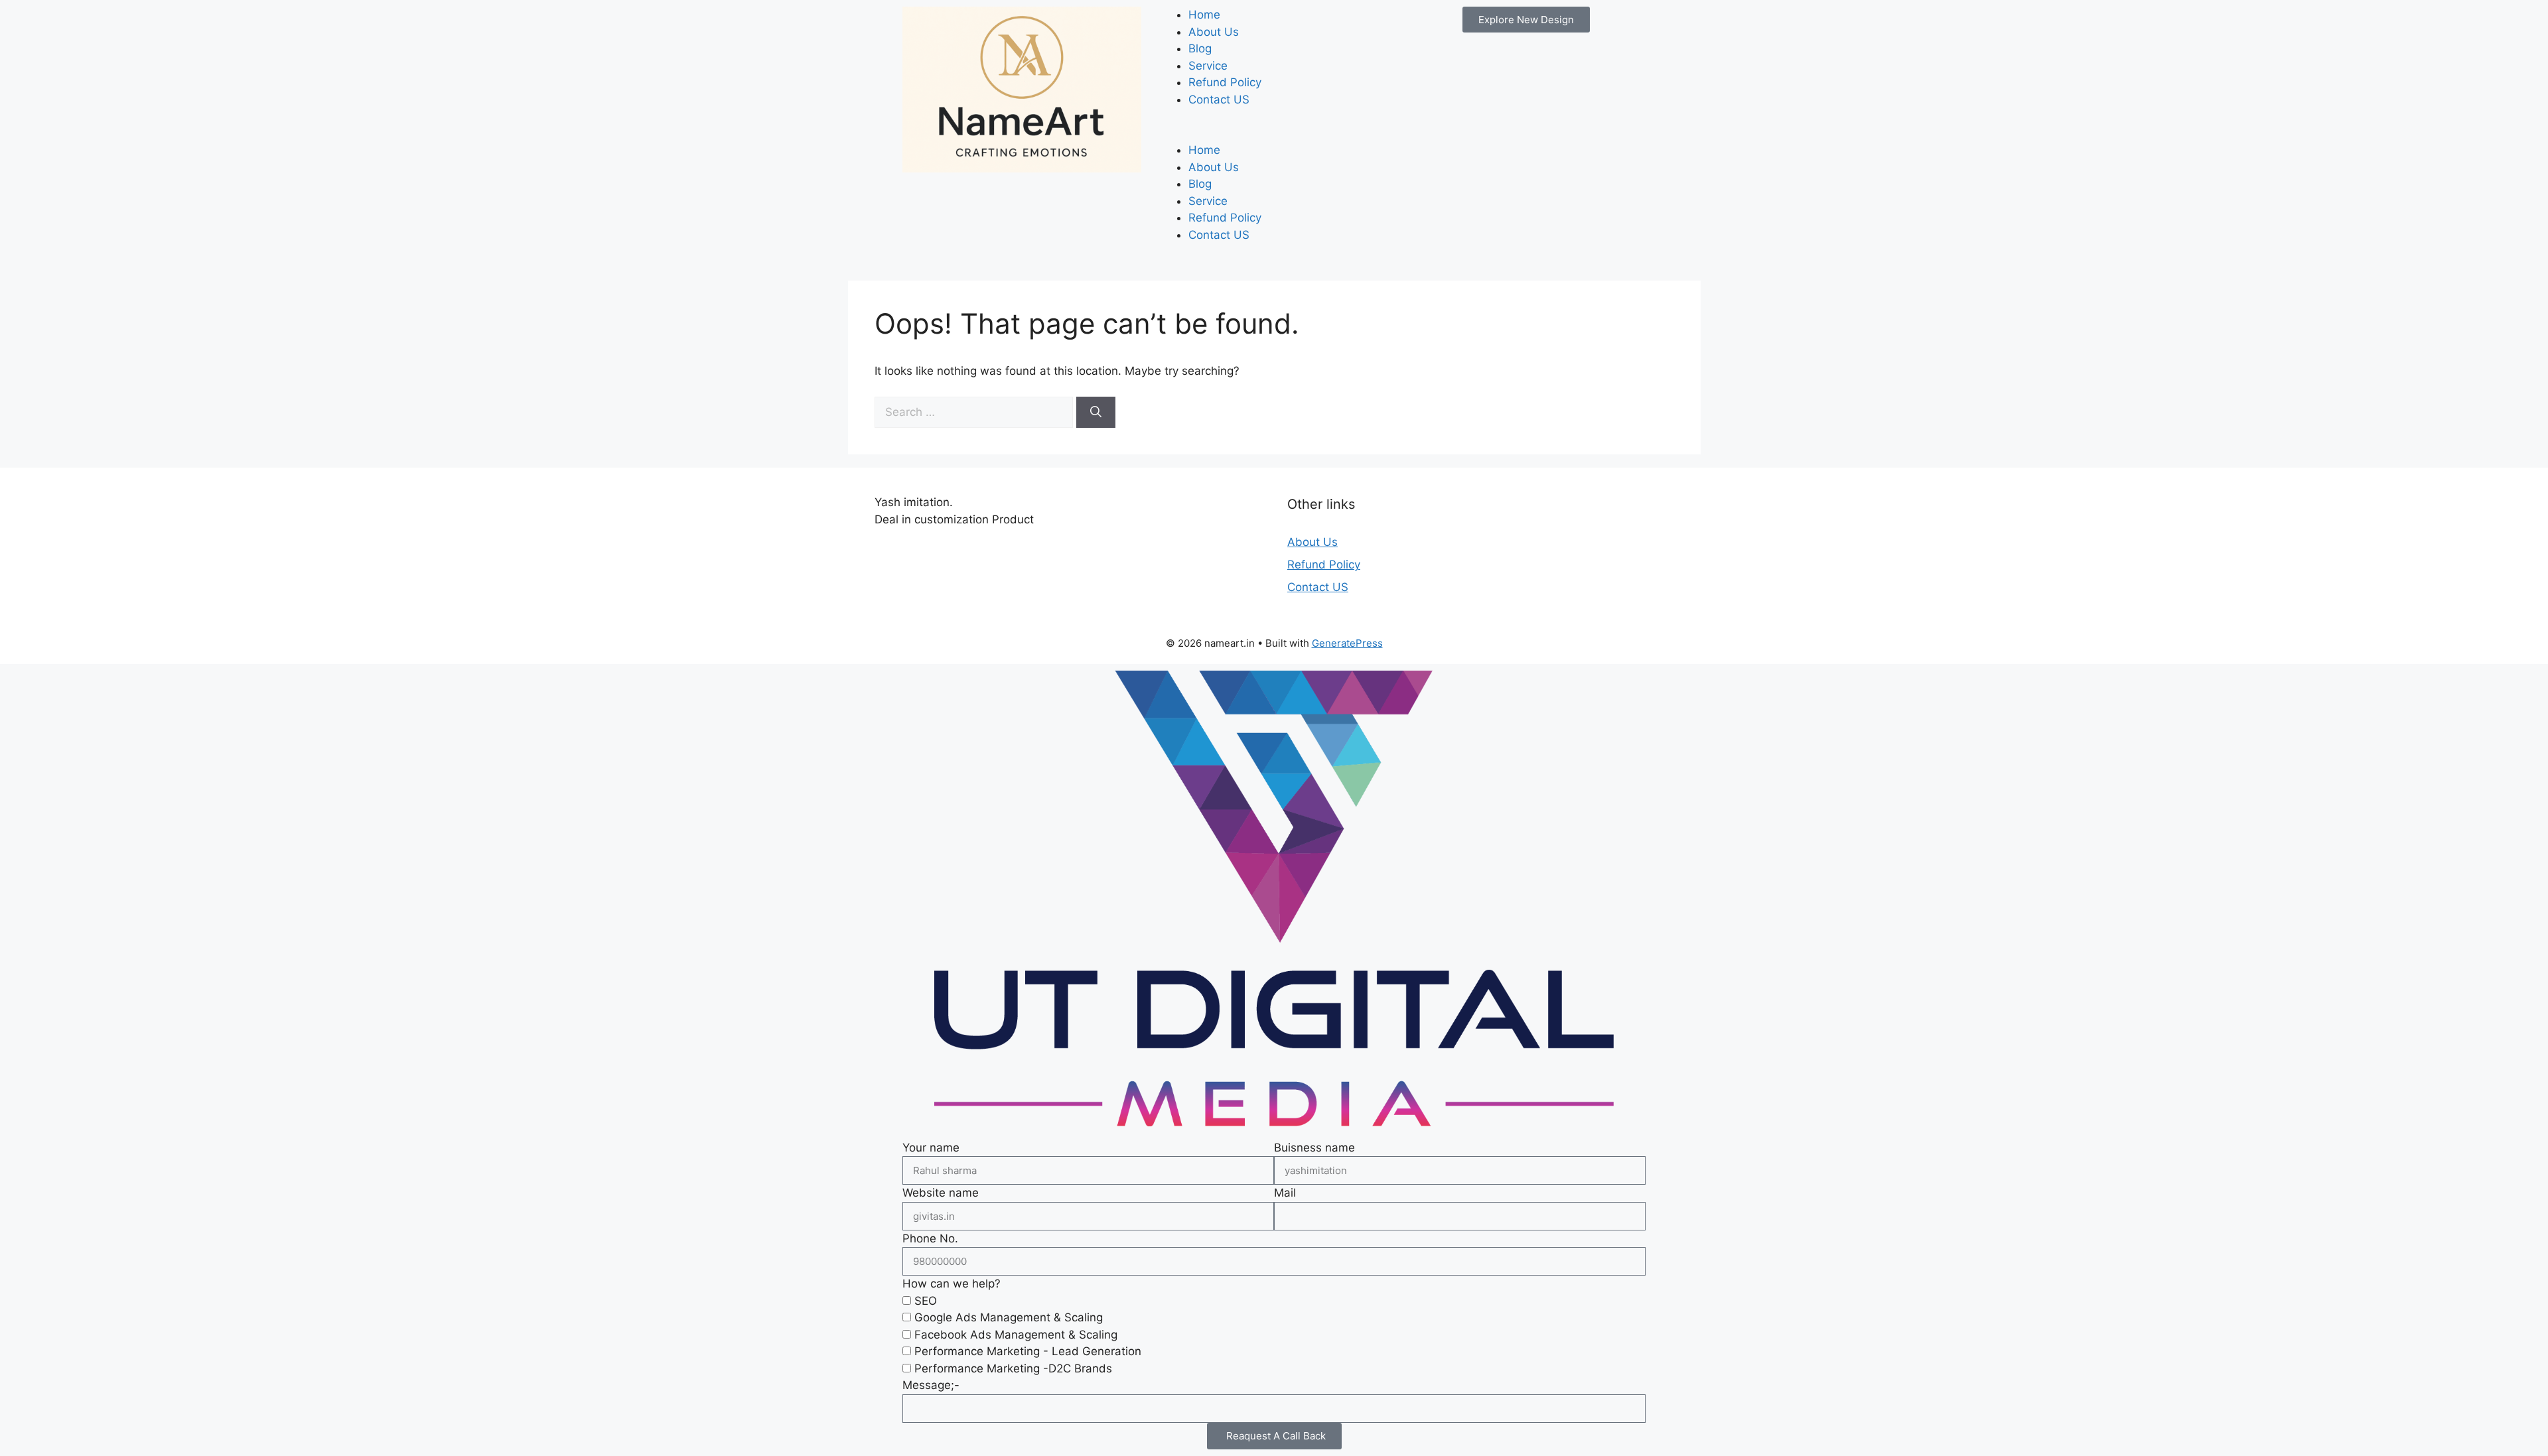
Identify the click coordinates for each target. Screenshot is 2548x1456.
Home (1204, 15)
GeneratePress (1347, 643)
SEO (926, 1301)
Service (1208, 66)
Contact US (1219, 99)
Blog (1200, 48)
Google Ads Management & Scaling (1009, 1317)
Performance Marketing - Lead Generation (1028, 1351)
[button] (1274, 134)
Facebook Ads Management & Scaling (1016, 1335)
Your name (931, 1148)
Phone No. (930, 1238)
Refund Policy (1225, 82)
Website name (941, 1193)
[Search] (1096, 413)
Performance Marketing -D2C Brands (1013, 1368)
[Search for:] (975, 412)
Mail (1285, 1193)
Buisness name (1314, 1148)
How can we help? (952, 1284)
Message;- (931, 1385)
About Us (1214, 32)
